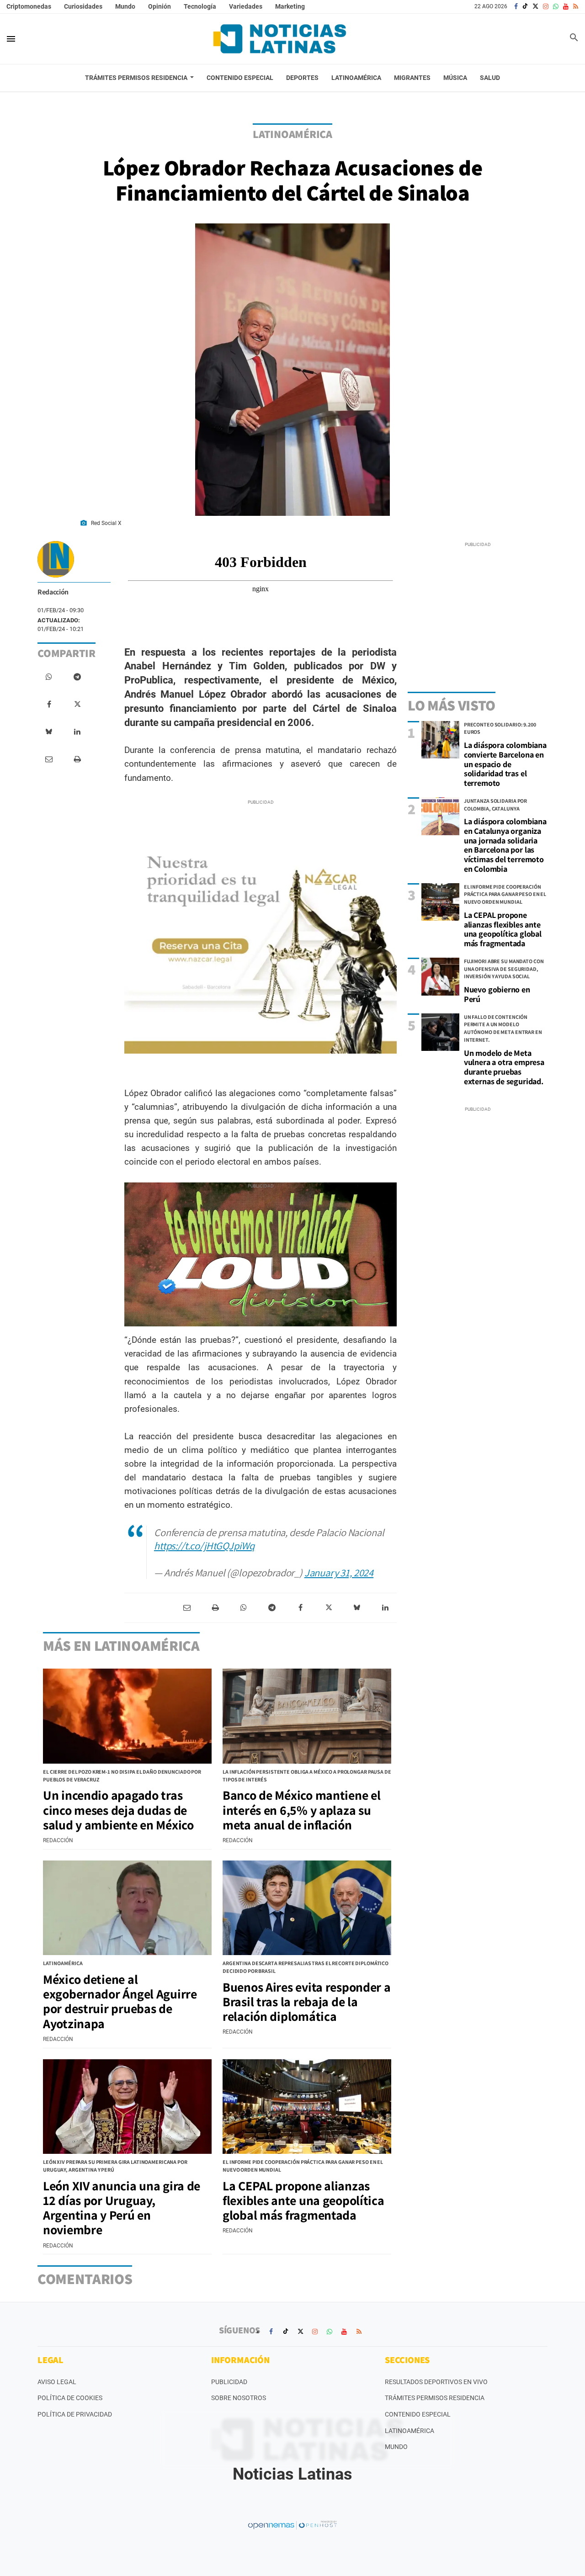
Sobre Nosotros (239, 2398)
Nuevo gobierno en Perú (497, 994)
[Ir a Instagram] (546, 6)
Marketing (290, 6)
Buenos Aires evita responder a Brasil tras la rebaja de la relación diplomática (307, 2001)
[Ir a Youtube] (566, 6)
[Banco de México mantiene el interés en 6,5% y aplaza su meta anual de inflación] (307, 1716)
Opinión (160, 6)
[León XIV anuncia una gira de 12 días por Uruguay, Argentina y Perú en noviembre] (127, 2107)
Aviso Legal (57, 2382)
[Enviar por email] (49, 759)
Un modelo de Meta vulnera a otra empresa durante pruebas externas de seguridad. (504, 1067)
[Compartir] (49, 677)
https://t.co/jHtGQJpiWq (204, 1545)
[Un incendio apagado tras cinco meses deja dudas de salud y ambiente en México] (127, 1716)
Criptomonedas (29, 6)
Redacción (53, 592)
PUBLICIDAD (229, 2382)
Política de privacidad (75, 2414)
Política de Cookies (70, 2398)
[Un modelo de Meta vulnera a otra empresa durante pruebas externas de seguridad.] (440, 1032)
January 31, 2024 (339, 1572)
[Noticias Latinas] (280, 39)
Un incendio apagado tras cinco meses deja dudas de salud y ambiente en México (118, 1810)
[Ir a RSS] (576, 6)
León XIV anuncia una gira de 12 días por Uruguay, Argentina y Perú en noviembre (122, 2208)
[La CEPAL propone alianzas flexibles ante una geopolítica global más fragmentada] (440, 902)
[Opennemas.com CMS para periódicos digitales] (292, 2525)
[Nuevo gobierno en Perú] (440, 977)
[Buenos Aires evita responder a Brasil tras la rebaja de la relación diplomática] (307, 1908)
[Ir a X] (535, 6)
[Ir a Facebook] (516, 6)
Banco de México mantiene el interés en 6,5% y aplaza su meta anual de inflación (301, 1810)
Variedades (246, 6)
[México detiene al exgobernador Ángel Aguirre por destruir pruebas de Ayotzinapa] (127, 1908)
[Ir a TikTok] (525, 6)
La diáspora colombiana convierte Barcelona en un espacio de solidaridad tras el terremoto (505, 764)
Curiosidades (83, 6)
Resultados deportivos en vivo (436, 2382)
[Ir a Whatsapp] (556, 6)
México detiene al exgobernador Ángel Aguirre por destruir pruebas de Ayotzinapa (120, 2001)
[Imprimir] (77, 759)
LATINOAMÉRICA (292, 134)
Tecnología (200, 6)
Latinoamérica (409, 2431)
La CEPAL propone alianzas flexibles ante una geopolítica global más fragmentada (503, 929)
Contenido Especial (418, 2414)
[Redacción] (56, 559)
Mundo (125, 6)
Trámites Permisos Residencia (435, 2398)
